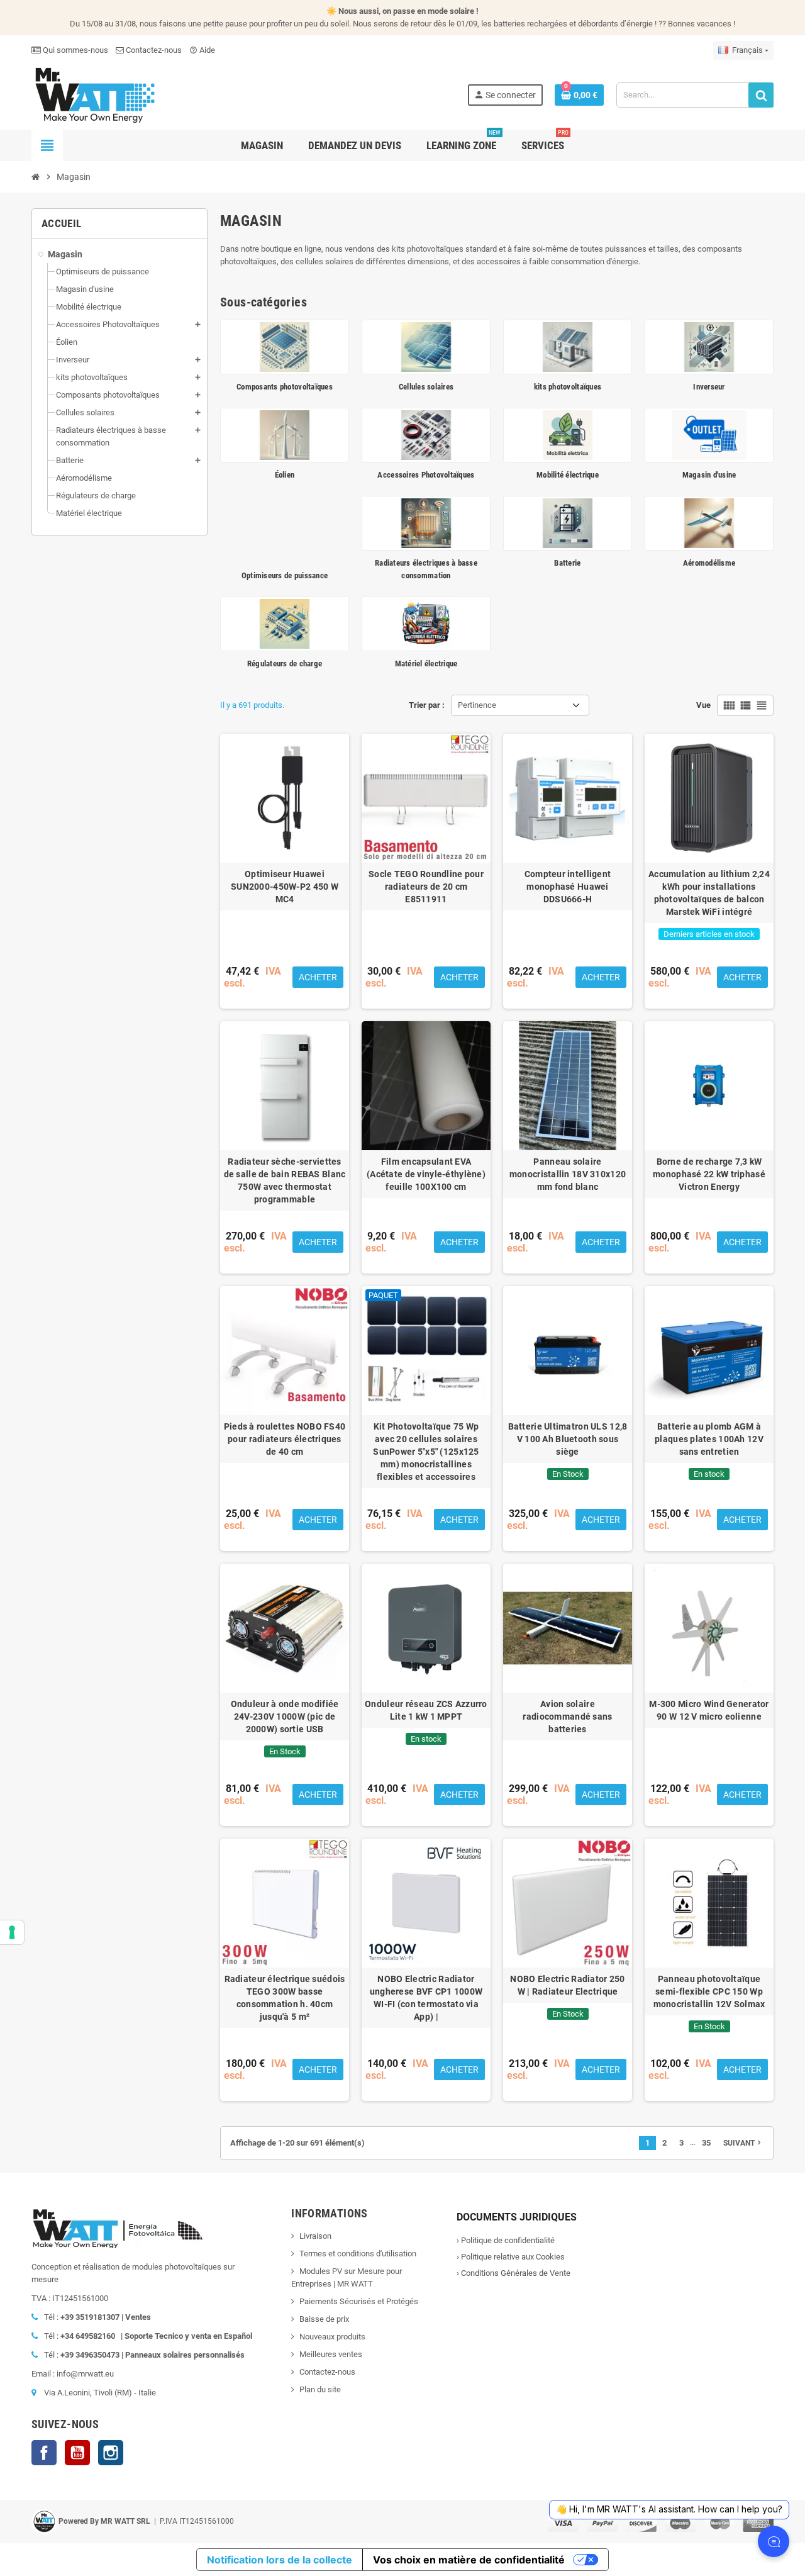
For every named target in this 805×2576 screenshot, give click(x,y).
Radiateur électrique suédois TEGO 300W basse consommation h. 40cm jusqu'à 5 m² (285, 1998)
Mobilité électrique (568, 475)
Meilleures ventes (331, 2354)
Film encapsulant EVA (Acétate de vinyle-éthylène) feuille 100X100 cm (426, 1174)
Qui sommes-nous (75, 50)
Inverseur (709, 387)
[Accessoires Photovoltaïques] (426, 434)
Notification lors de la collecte (280, 2560)
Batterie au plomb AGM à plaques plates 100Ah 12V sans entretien (709, 1439)
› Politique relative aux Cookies (511, 2257)
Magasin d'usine (709, 475)
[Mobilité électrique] (568, 434)
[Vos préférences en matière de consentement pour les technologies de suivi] (12, 1932)
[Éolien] (285, 434)
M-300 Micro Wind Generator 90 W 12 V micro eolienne (709, 1710)
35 (706, 2143)
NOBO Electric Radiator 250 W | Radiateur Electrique (567, 1985)
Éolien (285, 475)
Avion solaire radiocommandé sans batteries (567, 1716)
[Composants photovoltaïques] (285, 346)
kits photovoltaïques (568, 387)
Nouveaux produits (332, 2337)
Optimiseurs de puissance (285, 575)
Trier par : (427, 705)
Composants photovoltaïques (285, 387)
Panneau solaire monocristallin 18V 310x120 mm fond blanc (568, 1174)
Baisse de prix (324, 2319)
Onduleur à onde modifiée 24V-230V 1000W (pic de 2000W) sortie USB (285, 1716)
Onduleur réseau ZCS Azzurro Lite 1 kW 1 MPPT (426, 1710)
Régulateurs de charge (285, 664)
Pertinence (477, 705)
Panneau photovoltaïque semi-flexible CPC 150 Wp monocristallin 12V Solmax (709, 1991)
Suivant (743, 2142)
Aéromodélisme (709, 563)
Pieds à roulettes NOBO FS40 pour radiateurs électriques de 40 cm (285, 1439)
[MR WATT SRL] (94, 94)
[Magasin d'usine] (709, 434)
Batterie (567, 563)
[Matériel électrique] (426, 623)
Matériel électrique (426, 664)
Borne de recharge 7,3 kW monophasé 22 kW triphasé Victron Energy (709, 1174)
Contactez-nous (153, 50)
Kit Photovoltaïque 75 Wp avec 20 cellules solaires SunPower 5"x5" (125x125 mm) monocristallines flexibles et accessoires (426, 1452)
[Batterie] (568, 523)
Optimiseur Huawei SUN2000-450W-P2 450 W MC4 (285, 887)
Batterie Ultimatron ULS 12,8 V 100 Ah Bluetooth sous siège (568, 1439)
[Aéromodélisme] (709, 523)
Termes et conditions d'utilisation (358, 2254)
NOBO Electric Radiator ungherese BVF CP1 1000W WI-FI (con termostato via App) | (426, 1998)
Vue (703, 705)
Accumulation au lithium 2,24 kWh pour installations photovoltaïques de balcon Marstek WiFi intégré (709, 893)
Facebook (44, 2453)
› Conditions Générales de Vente (514, 2273)
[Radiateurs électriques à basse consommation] (426, 523)
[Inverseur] (709, 346)
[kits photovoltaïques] (568, 346)
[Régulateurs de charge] (285, 623)
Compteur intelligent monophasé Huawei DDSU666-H (568, 887)
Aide (202, 50)
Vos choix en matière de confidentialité (469, 2560)
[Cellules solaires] (426, 346)
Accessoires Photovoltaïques (426, 475)
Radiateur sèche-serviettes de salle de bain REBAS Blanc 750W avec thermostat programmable (285, 1180)
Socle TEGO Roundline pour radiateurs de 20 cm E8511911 (426, 887)
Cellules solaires (426, 387)
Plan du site (320, 2389)
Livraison (315, 2236)
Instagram (111, 2453)
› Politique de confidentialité (506, 2240)
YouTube (77, 2453)
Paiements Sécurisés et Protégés (359, 2301)
